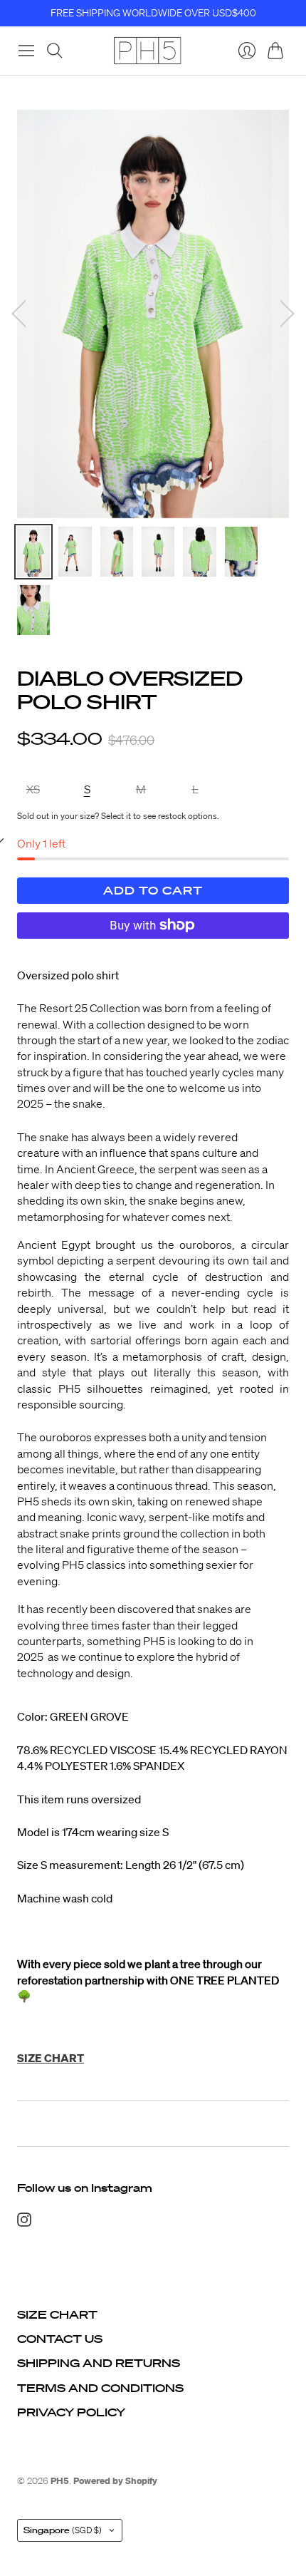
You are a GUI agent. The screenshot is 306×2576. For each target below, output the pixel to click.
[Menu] (26, 51)
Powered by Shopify (115, 2481)
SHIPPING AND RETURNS (99, 2363)
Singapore (63, 2530)
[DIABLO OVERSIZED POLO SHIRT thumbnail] (33, 552)
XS (33, 789)
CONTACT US (60, 2339)
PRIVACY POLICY (71, 2412)
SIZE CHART (57, 2314)
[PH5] (147, 51)
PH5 (60, 2481)
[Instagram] (24, 2222)
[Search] (55, 51)
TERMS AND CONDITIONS (100, 2388)
